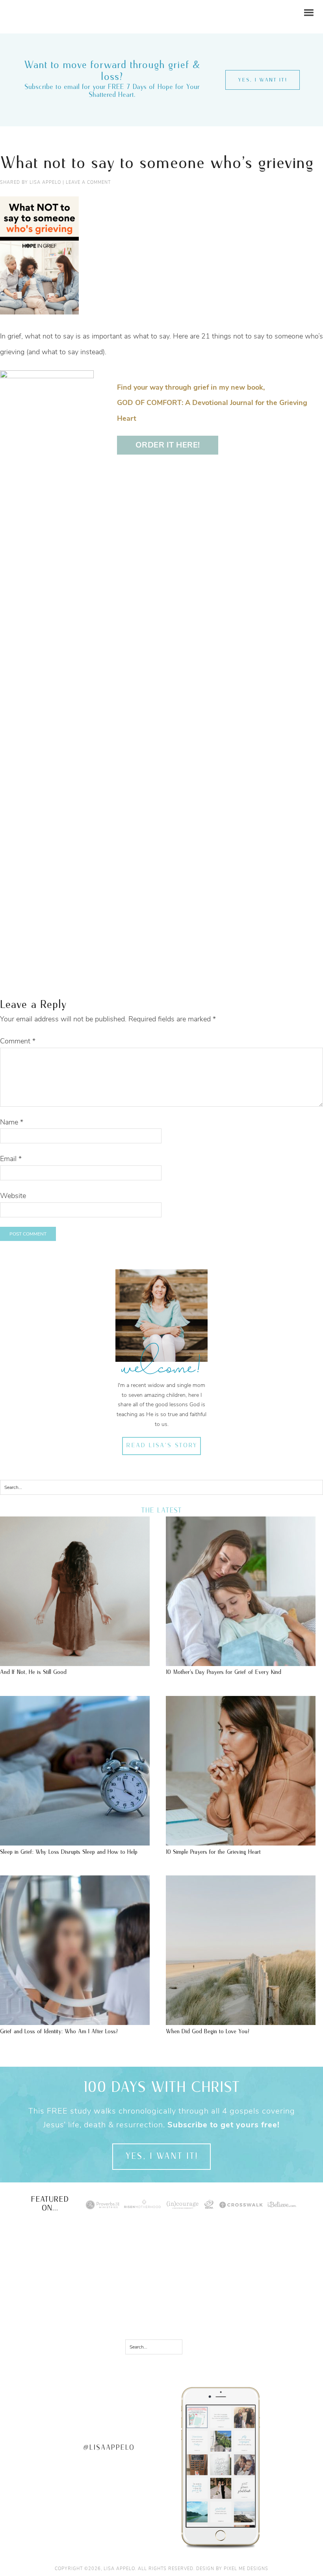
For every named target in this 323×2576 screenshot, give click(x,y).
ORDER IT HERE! (168, 445)
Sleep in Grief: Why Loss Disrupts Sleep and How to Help (69, 1852)
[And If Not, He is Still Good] (75, 1662)
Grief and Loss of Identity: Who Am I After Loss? (59, 2031)
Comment (18, 1041)
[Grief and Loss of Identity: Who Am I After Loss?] (75, 2021)
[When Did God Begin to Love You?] (241, 2021)
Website (13, 1196)
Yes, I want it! (263, 80)
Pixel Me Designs (246, 2569)
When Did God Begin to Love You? (208, 2031)
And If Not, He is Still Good (33, 1672)
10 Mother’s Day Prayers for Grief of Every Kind (224, 1672)
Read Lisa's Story (162, 1446)
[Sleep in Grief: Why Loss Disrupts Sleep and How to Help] (75, 1842)
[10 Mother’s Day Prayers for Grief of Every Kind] (241, 1662)
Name (12, 1122)
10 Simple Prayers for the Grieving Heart (213, 1852)
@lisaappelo (109, 2448)
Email (11, 1159)
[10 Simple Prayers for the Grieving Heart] (241, 1842)
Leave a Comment (88, 182)
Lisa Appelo (27, 6)
